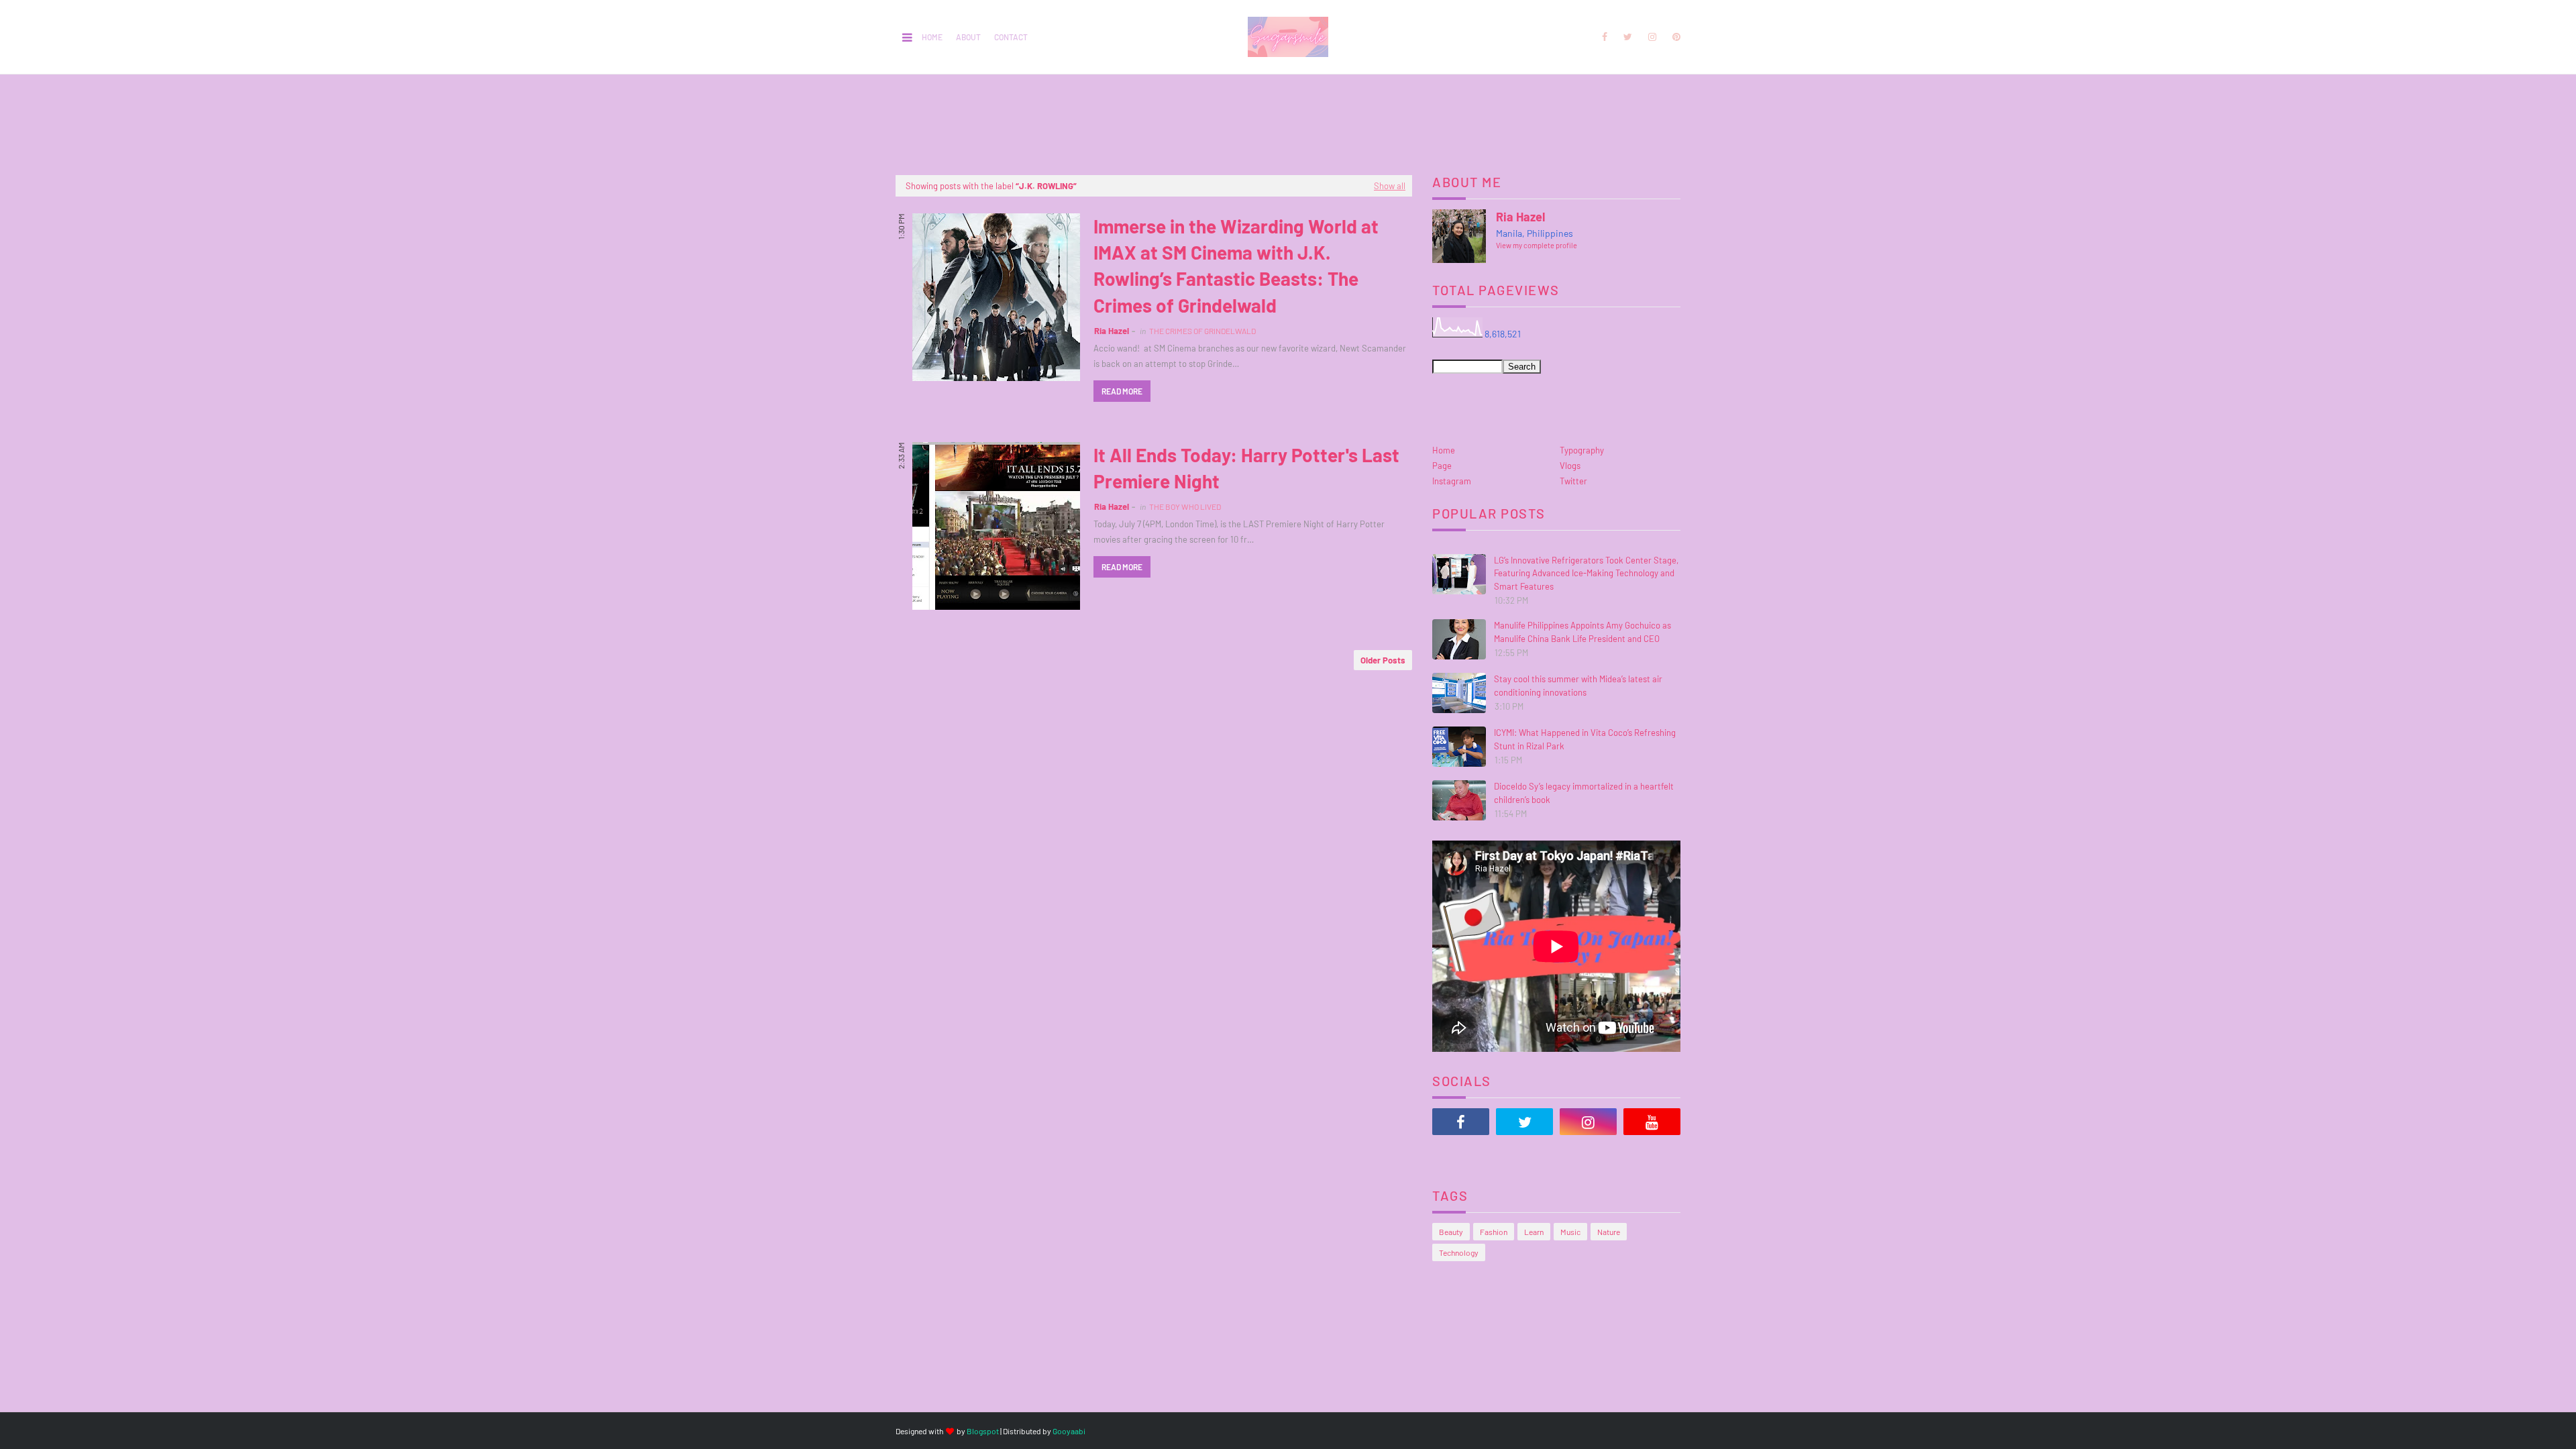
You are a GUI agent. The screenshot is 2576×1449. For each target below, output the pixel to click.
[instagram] (1652, 37)
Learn (1534, 1232)
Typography (1582, 450)
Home (932, 37)
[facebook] (1605, 37)
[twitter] (1628, 37)
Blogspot (983, 1431)
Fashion (1494, 1232)
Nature (1609, 1232)
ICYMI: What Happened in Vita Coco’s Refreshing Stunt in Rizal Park (1585, 739)
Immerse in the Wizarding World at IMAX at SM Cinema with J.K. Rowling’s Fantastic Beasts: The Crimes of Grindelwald (1236, 266)
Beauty (1451, 1232)
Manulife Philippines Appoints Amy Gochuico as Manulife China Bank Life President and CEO (1582, 632)
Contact (1011, 37)
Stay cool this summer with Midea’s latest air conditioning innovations (1578, 686)
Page (1442, 466)
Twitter (1573, 481)
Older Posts (1383, 660)
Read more (1122, 391)
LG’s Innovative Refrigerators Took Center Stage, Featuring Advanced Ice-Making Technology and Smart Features (1586, 573)
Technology (1459, 1252)
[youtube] (1652, 1122)
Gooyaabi (1069, 1431)
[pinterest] (1674, 37)
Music (1570, 1232)
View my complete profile (1537, 245)
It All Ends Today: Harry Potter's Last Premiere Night (1246, 468)
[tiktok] (1461, 1155)
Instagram (1452, 481)
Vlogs (1570, 466)
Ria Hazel (1112, 331)
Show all (1390, 186)
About (968, 37)
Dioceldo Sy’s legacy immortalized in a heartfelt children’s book (1584, 793)
